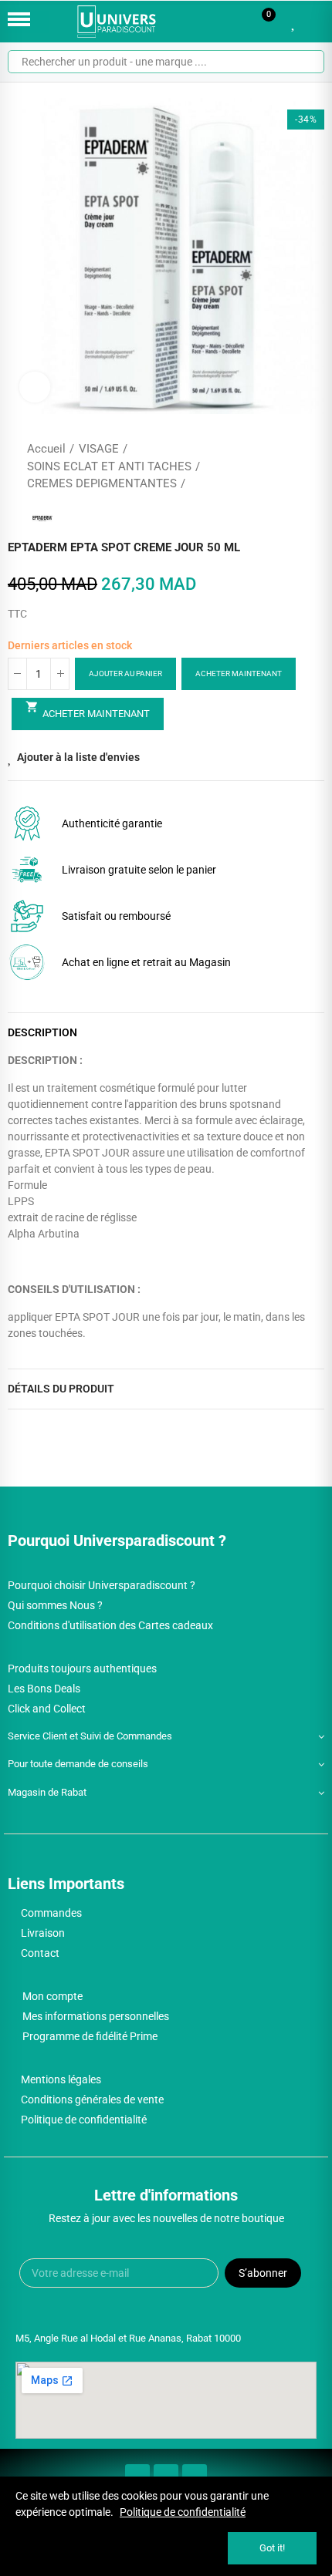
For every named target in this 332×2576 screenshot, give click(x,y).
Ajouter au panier (125, 673)
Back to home (293, 466)
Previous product (274, 466)
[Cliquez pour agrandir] (35, 387)
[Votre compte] (317, 22)
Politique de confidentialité (183, 2512)
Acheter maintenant (239, 673)
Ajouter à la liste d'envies (78, 757)
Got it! (272, 2548)
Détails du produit (61, 1389)
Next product (313, 466)
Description (42, 1032)
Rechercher (307, 62)
